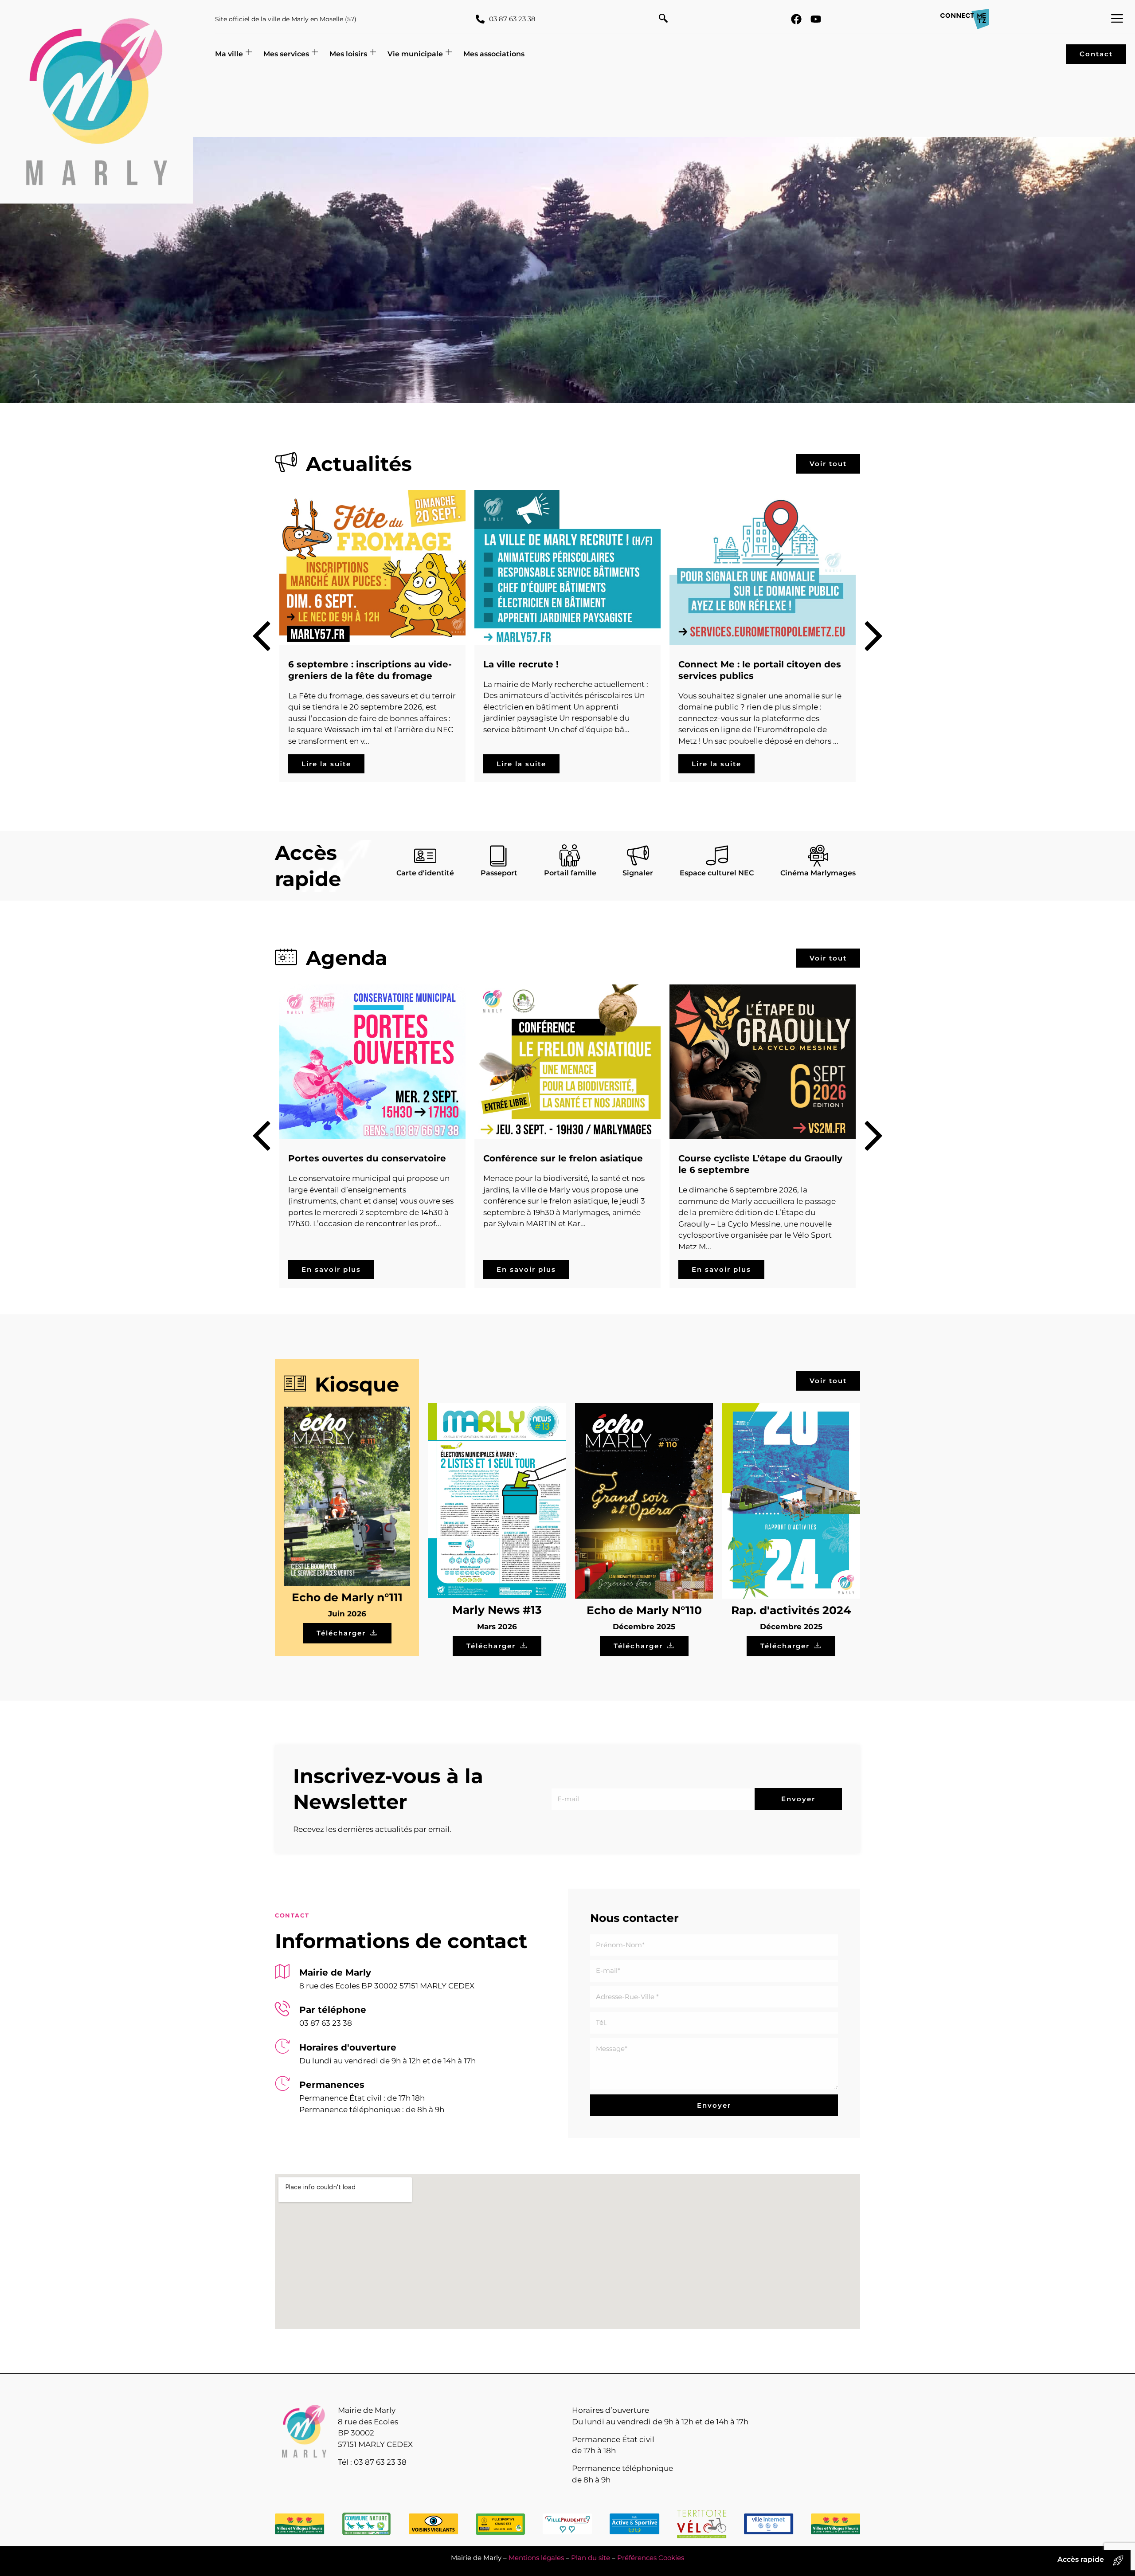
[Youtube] (816, 19)
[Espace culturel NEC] (717, 855)
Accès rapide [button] (1081, 2559)
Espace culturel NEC (717, 873)
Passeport (499, 873)
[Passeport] (499, 855)
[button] (663, 19)
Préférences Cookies (651, 2558)
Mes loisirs (348, 54)
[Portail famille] (570, 855)
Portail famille (570, 873)
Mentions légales (536, 2558)
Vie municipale (415, 54)
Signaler (638, 873)
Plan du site (591, 2558)
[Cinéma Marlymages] (818, 855)
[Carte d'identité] (425, 855)
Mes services (286, 54)
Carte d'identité (425, 873)
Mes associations (494, 54)
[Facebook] (796, 19)
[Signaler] (638, 855)
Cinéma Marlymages (818, 873)
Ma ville (229, 54)
